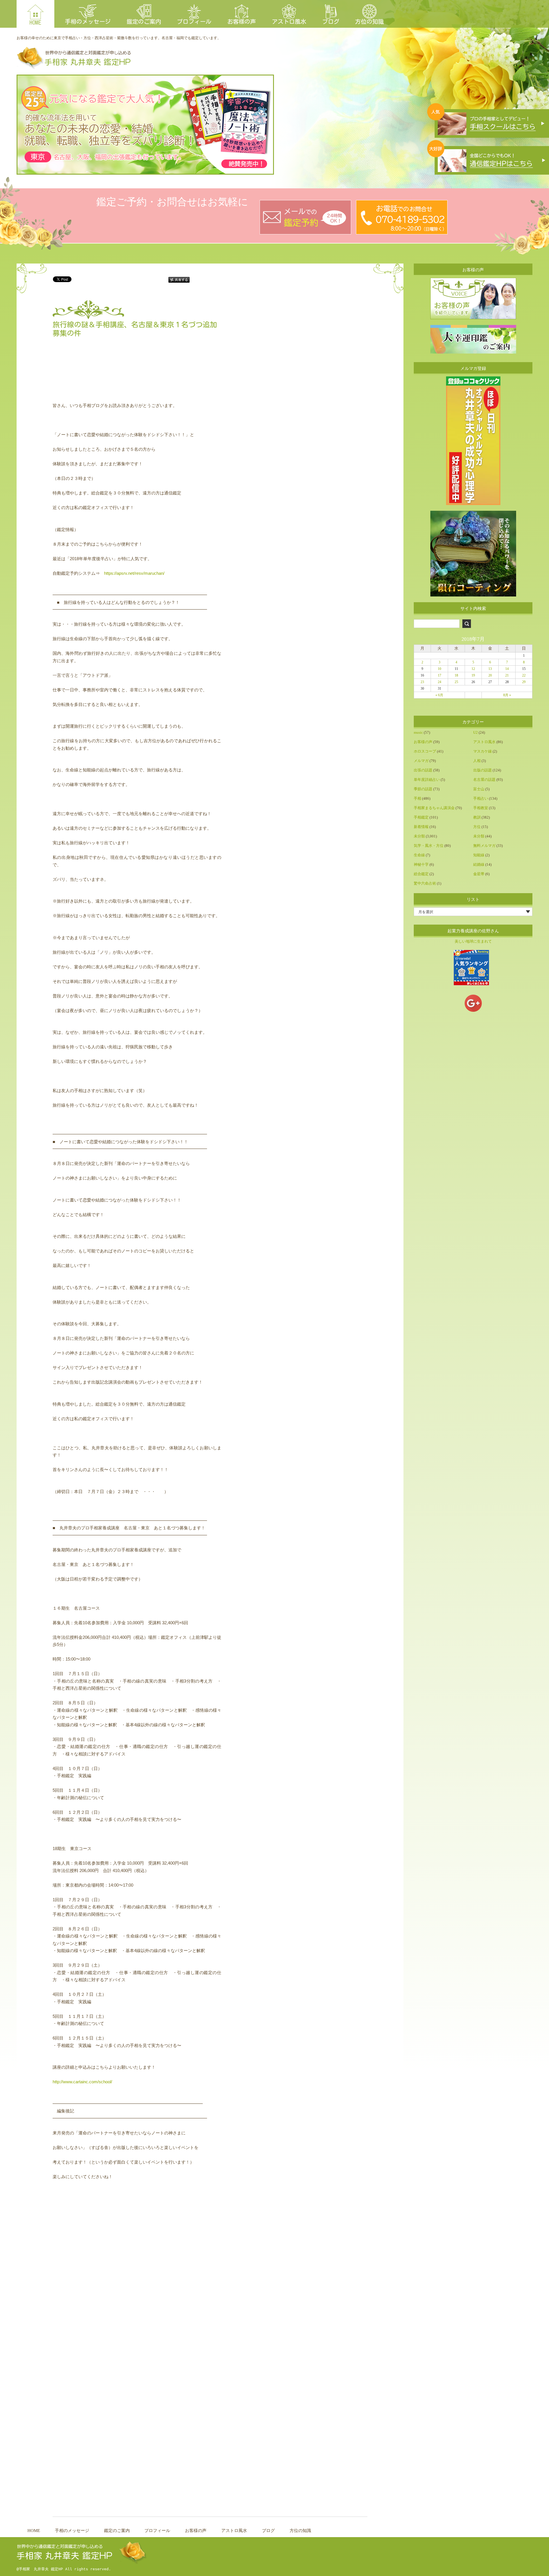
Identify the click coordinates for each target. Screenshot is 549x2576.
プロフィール (194, 21)
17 (439, 675)
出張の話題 (423, 770)
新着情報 (421, 827)
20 (490, 675)
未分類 (419, 836)
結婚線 (479, 864)
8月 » (507, 695)
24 (439, 682)
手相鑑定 (421, 817)
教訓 (477, 817)
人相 (477, 761)
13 (490, 669)
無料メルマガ (484, 846)
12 (473, 669)
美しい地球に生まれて (473, 941)
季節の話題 (423, 789)
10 (439, 669)
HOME (35, 22)
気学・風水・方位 (429, 846)
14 (507, 669)
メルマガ (421, 761)
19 (473, 675)
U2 (476, 732)
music (418, 732)
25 (456, 682)
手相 (417, 798)
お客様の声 (242, 21)
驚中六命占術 (425, 883)
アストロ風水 (289, 21)
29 (524, 682)
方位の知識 (369, 21)
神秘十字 (421, 864)
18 (456, 675)
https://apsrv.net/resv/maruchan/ (134, 573)
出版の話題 (483, 770)
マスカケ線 (483, 751)
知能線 (479, 855)
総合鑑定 (421, 874)
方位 (477, 827)
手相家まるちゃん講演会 (434, 808)
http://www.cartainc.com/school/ (82, 2082)
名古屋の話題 (484, 780)
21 (507, 675)
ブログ (331, 21)
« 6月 (439, 695)
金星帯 (479, 874)
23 (422, 682)
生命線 (419, 855)
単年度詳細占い (427, 780)
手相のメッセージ (88, 21)
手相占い (481, 798)
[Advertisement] (140, 386)
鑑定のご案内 (144, 21)
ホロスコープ (425, 751)
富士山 (479, 789)
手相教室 (481, 808)
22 (524, 675)
